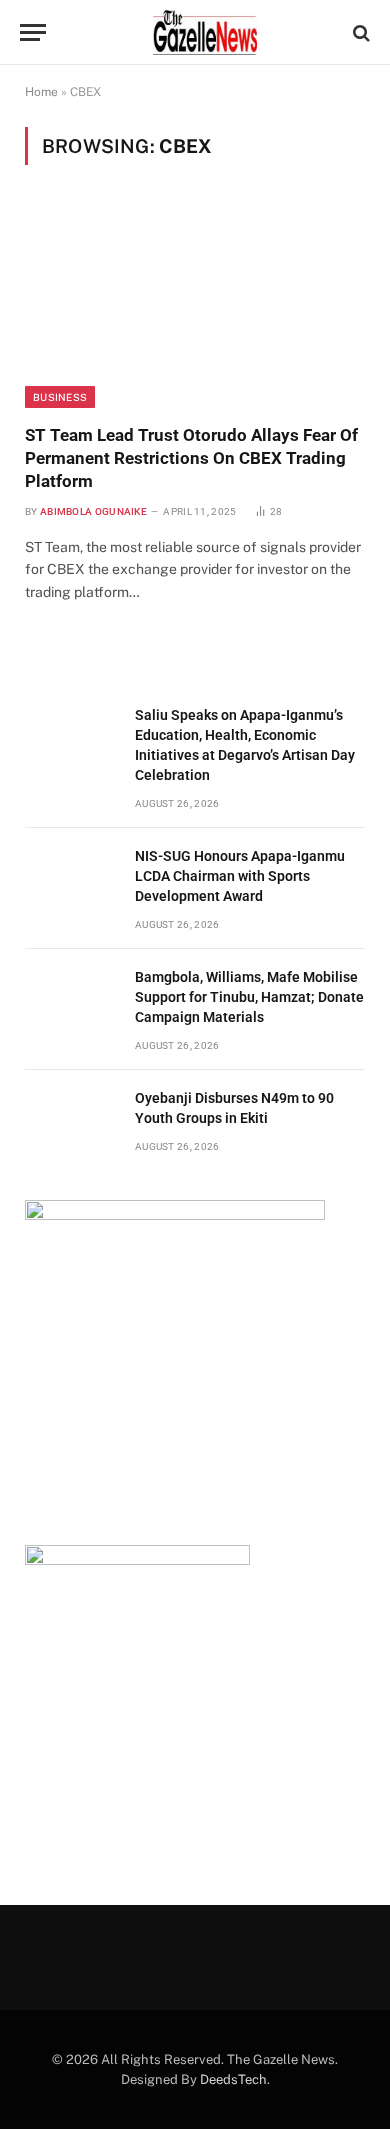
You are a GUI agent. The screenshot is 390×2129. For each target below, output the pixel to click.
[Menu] (33, 32)
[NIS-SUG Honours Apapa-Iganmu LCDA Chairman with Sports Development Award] (71, 878)
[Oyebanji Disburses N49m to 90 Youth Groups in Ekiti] (71, 1120)
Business (60, 397)
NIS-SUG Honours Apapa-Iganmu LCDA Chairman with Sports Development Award (240, 876)
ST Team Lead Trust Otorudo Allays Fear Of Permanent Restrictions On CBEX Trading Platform (191, 458)
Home (41, 92)
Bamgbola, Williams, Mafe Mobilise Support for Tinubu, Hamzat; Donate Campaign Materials (249, 997)
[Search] (359, 32)
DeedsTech (233, 2079)
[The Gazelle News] (205, 32)
